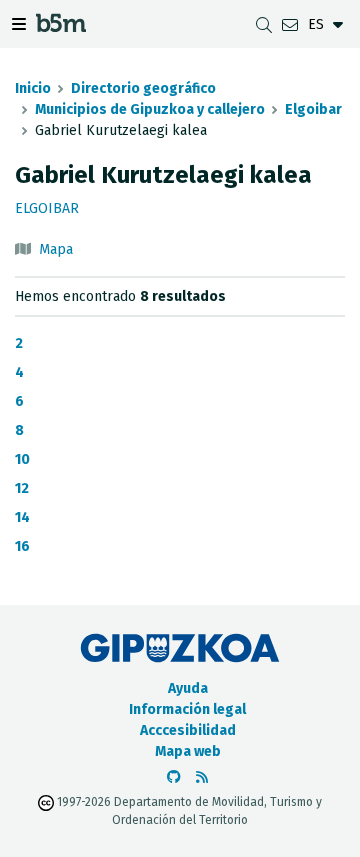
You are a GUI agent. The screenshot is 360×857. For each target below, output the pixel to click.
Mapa (56, 249)
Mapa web (188, 751)
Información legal (187, 709)
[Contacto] (290, 24)
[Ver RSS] (202, 777)
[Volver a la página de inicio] (61, 26)
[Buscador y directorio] (264, 24)
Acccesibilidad (188, 730)
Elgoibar (313, 109)
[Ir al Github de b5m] (174, 777)
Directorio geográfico (143, 88)
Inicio (33, 88)
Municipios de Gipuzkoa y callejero (150, 109)
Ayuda (188, 688)
